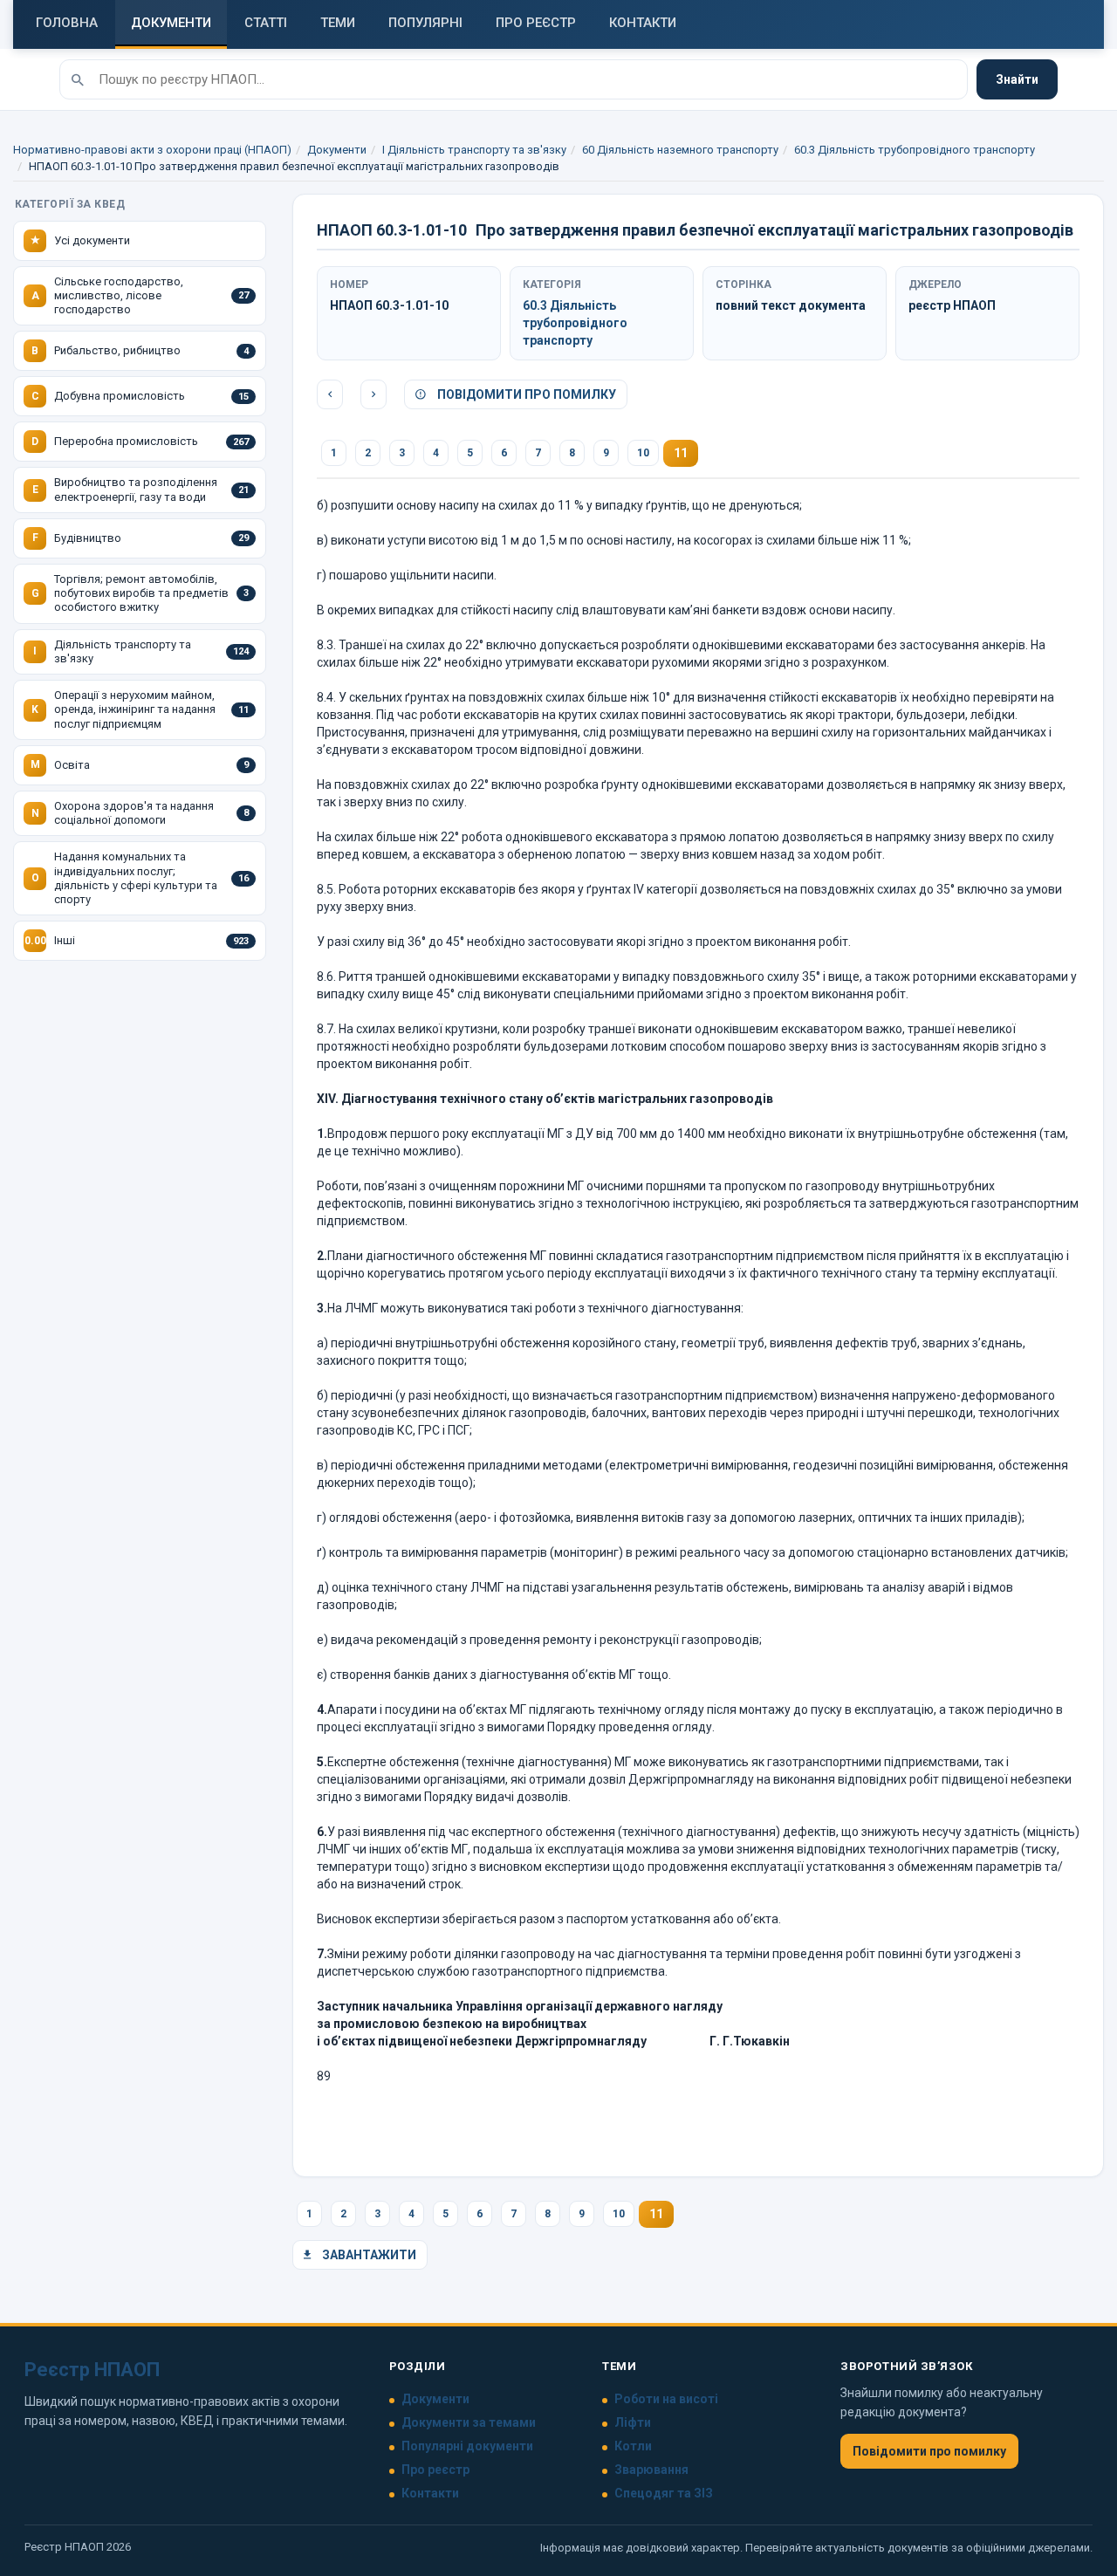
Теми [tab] (338, 23)
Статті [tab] (266, 23)
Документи (337, 150)
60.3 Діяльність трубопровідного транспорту (915, 150)
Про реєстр (435, 2470)
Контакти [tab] (643, 23)
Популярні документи (467, 2446)
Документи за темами (469, 2422)
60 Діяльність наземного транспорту (680, 150)
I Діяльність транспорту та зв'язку (474, 150)
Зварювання (651, 2470)
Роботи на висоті (666, 2399)
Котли (633, 2446)
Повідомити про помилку (525, 394)
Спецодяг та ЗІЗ (664, 2493)
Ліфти (633, 2422)
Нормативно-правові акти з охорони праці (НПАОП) (152, 150)
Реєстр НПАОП (92, 2370)
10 (643, 453)
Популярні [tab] (425, 23)
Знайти (1017, 79)
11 (681, 453)
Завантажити (368, 2255)
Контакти (430, 2493)
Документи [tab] (171, 23)
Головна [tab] (67, 23)
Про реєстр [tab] (536, 23)
